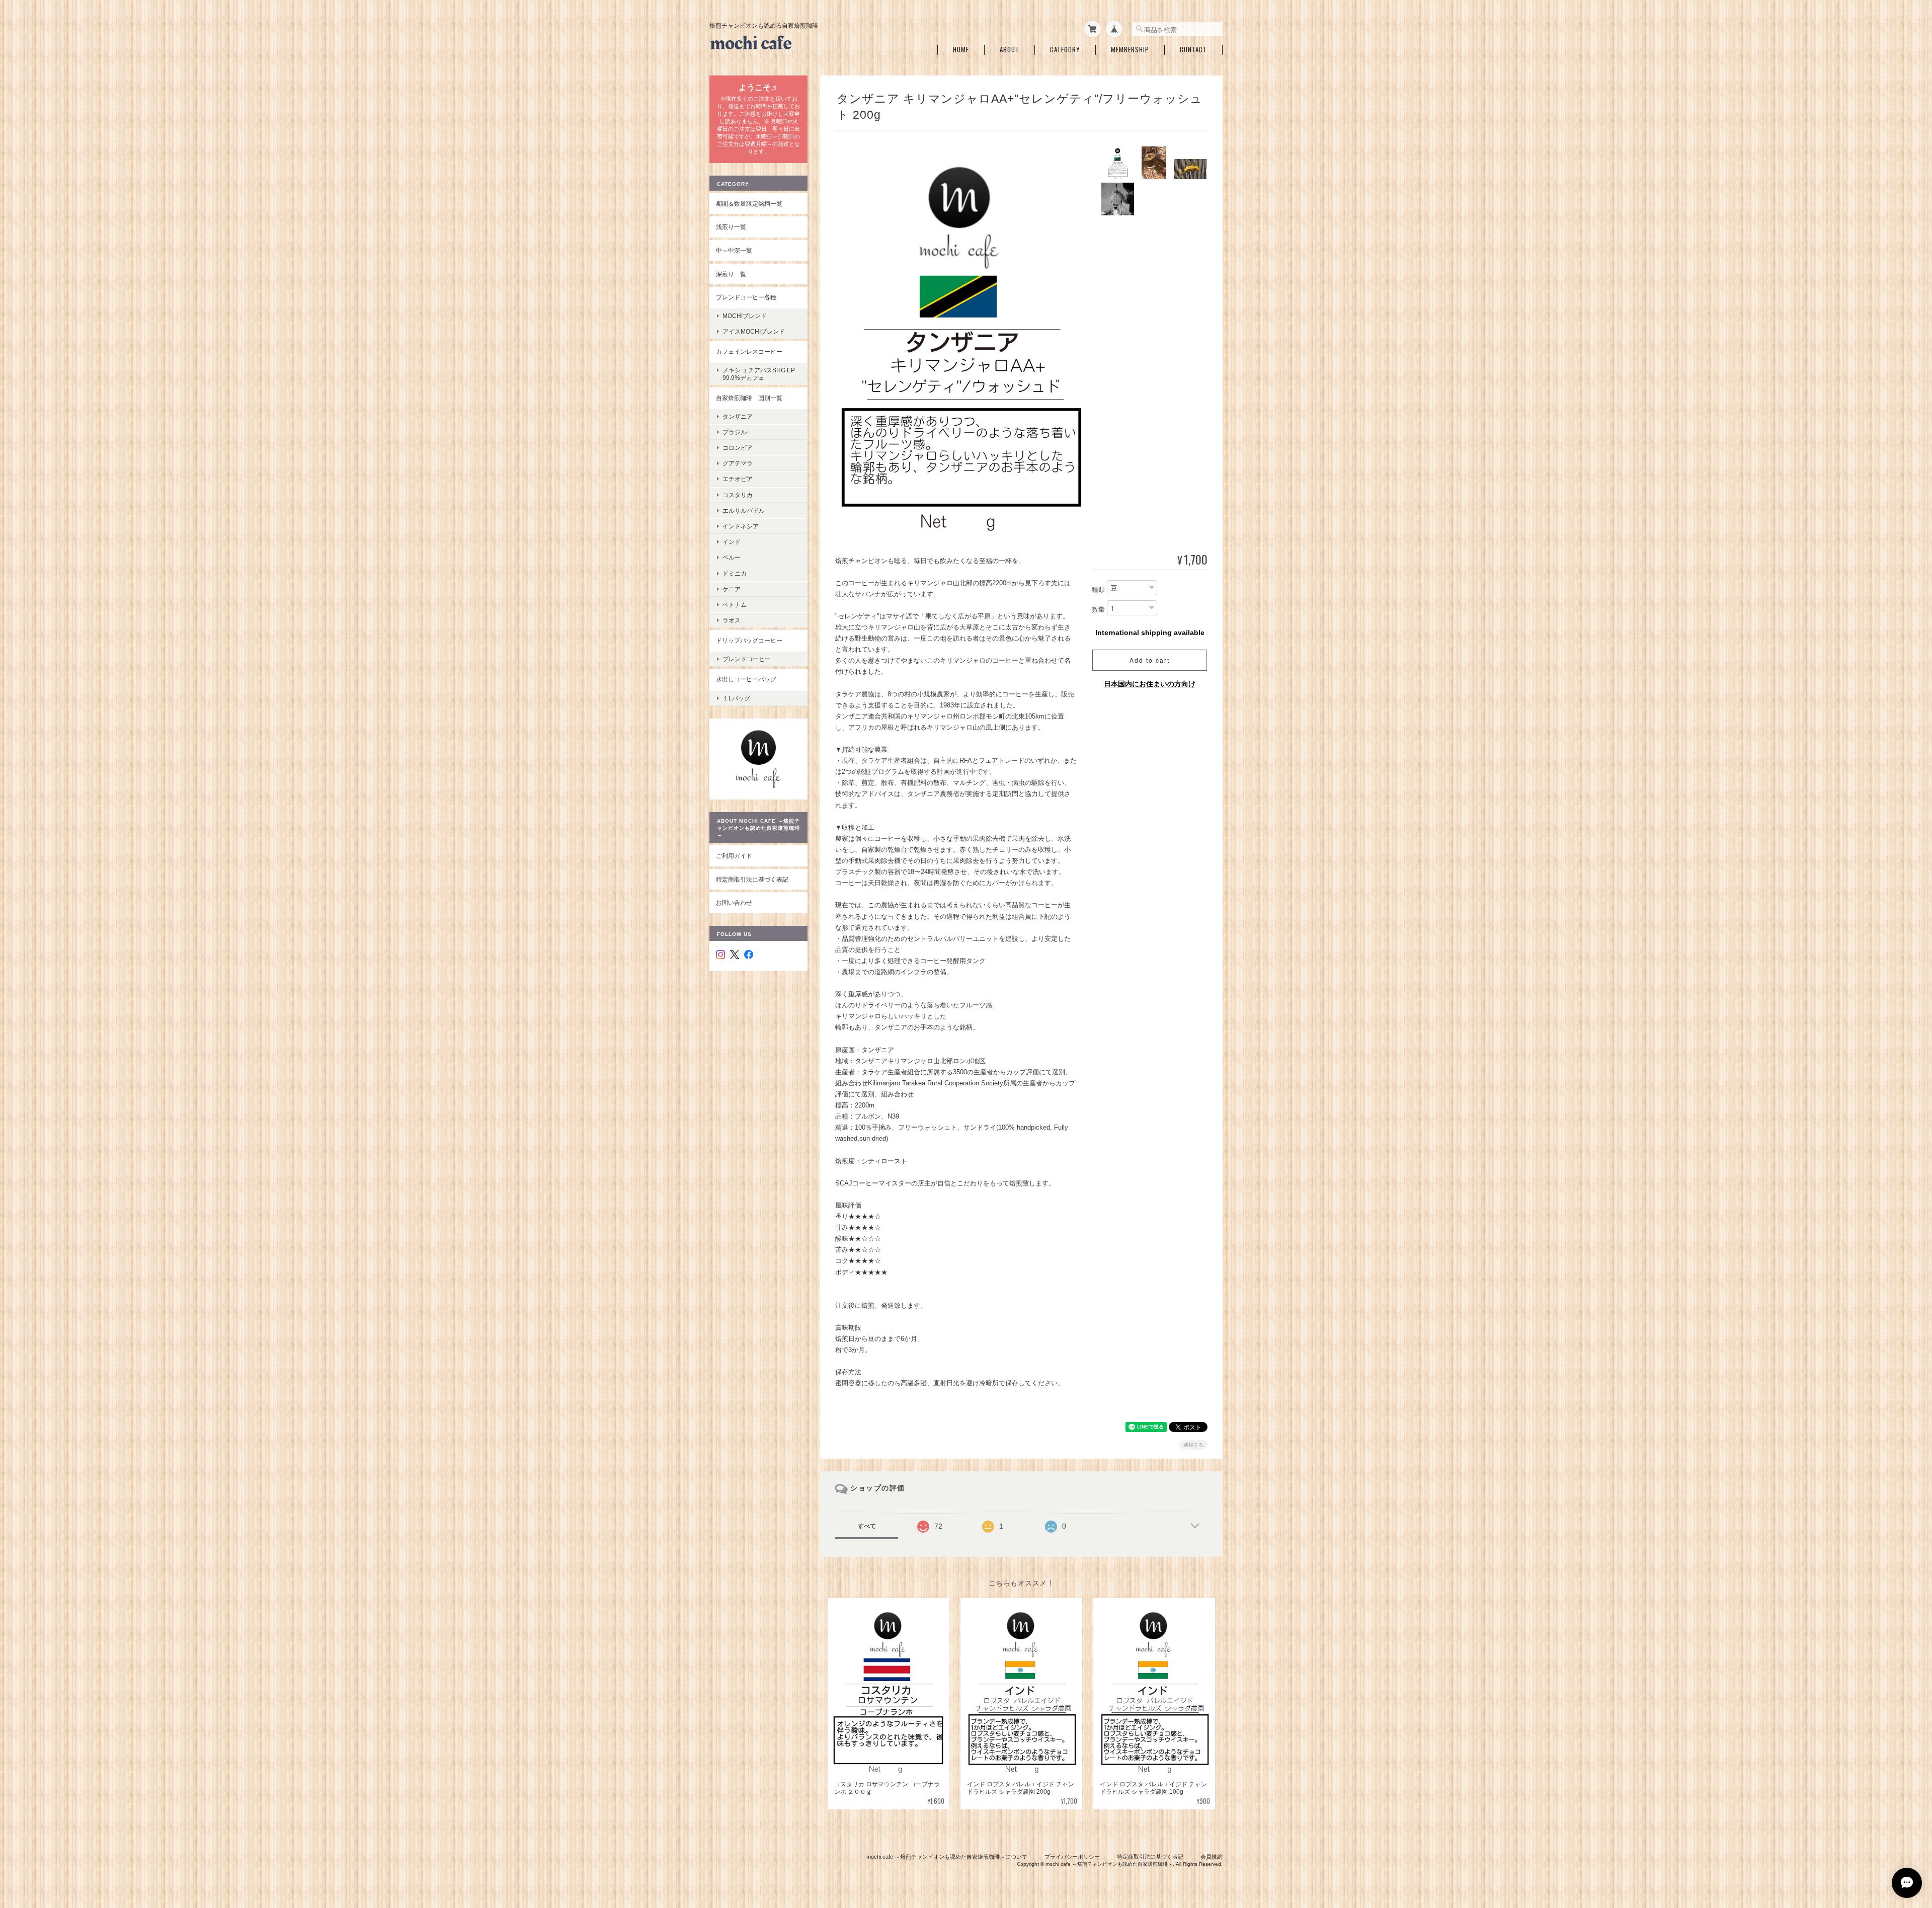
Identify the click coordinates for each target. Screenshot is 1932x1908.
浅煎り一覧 (731, 227)
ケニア (732, 589)
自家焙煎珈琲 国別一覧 (749, 398)
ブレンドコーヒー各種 (746, 297)
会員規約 (1212, 1857)
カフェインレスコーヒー (749, 351)
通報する (1193, 1445)
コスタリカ (738, 495)
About (1010, 50)
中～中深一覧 (734, 250)
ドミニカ (735, 573)
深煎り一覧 (731, 274)
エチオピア (738, 479)
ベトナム (735, 605)
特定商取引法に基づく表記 (752, 879)
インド (732, 542)
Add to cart (1150, 660)
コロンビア (738, 448)
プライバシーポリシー (1072, 1857)
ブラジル (735, 432)
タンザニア (738, 416)
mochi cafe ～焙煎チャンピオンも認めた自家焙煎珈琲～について (947, 1857)
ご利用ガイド (734, 856)
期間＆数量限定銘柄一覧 (749, 204)
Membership (1130, 50)
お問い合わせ (734, 902)
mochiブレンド (745, 316)
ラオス (732, 620)
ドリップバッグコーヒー (749, 640)
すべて (867, 1526)
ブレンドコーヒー (747, 659)
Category (1065, 50)
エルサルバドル (744, 510)
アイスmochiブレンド (754, 331)
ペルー (732, 557)
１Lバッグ (736, 698)
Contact (1193, 50)
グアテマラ (738, 463)
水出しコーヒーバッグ (746, 679)
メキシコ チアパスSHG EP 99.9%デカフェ (762, 374)
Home (961, 50)
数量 (1098, 610)
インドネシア (741, 526)
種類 (1098, 589)
